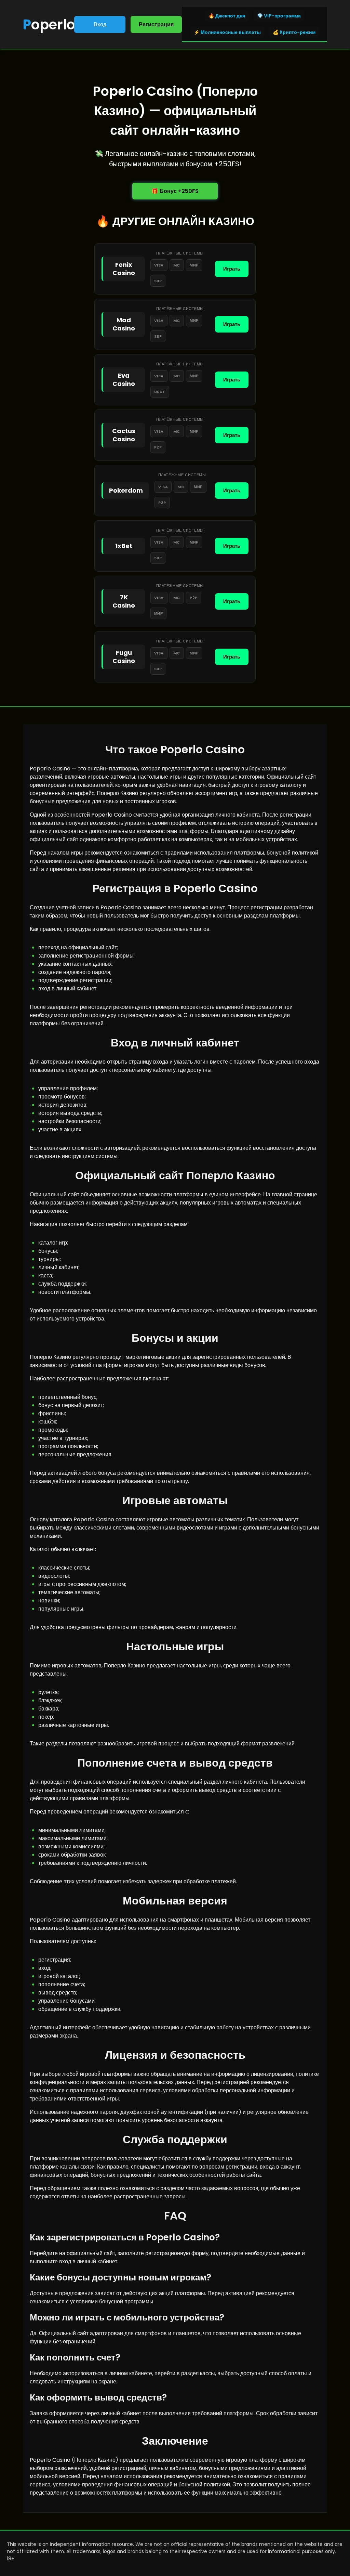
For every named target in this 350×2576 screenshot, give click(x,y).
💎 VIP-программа (279, 16)
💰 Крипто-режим (294, 32)
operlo (49, 25)
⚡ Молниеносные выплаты (227, 32)
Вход (100, 24)
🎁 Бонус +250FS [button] (175, 191)
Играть (232, 269)
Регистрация (156, 24)
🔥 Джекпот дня (227, 16)
